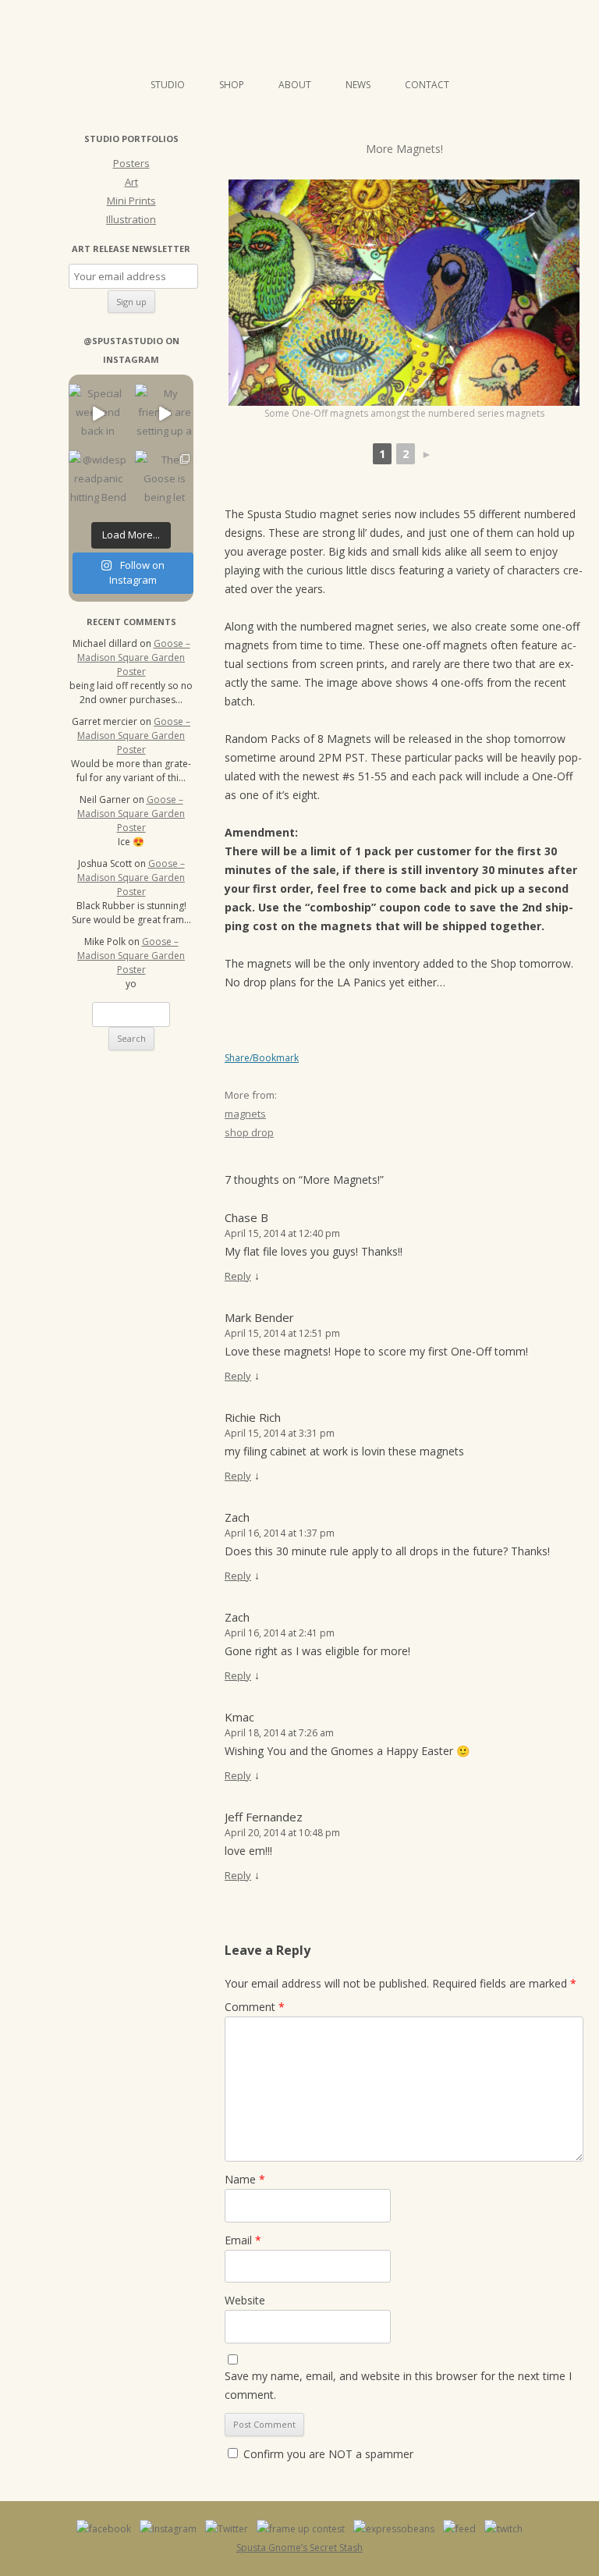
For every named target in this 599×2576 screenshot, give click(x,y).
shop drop (249, 1132)
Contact (427, 85)
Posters (131, 163)
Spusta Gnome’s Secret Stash (299, 2548)
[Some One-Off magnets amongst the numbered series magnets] (404, 293)
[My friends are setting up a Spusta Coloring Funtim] (164, 413)
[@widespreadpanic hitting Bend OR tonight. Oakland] (98, 480)
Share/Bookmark (262, 1058)
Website (245, 2300)
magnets (245, 1114)
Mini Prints (131, 201)
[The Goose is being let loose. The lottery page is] (164, 480)
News (358, 85)
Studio (168, 85)
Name (245, 2179)
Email (243, 2240)
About (295, 85)
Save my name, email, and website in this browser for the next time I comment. (398, 2385)
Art (131, 182)
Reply (238, 1276)
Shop (232, 85)
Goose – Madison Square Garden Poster (134, 657)
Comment (255, 2007)
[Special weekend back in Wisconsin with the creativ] (98, 413)
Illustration (131, 219)
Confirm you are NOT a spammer (327, 2454)
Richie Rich (253, 1417)
